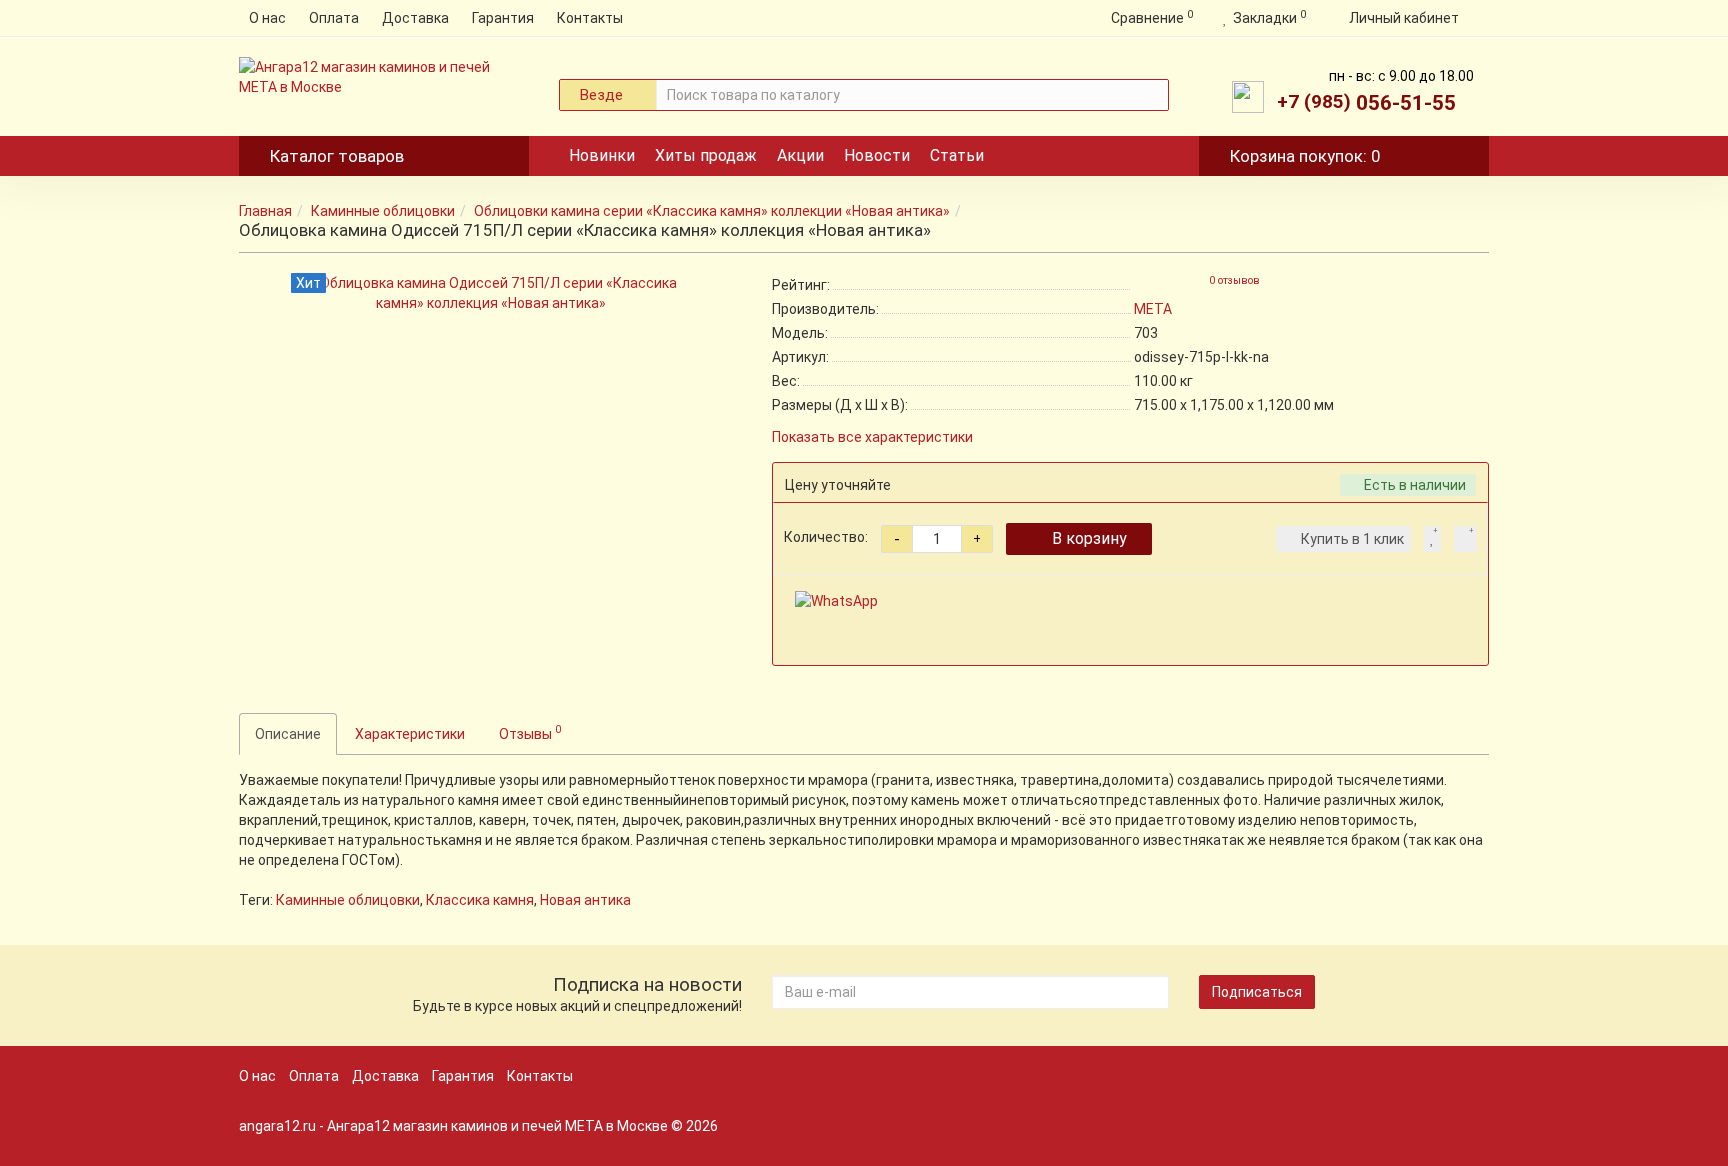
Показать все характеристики (872, 437)
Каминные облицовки (383, 211)
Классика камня (480, 900)
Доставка (415, 18)
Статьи (957, 155)
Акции (800, 155)
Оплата (334, 18)
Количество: (826, 537)
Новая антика (585, 900)
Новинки (602, 155)
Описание (288, 734)
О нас (267, 18)
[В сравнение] (1465, 539)
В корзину (1089, 538)
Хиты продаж (706, 155)
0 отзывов (1234, 280)
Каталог (337, 156)
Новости (877, 155)
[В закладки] (1432, 539)
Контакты (590, 18)
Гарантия (503, 18)
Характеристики (410, 734)
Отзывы (530, 732)
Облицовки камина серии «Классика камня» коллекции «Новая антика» (712, 211)
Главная (265, 211)
